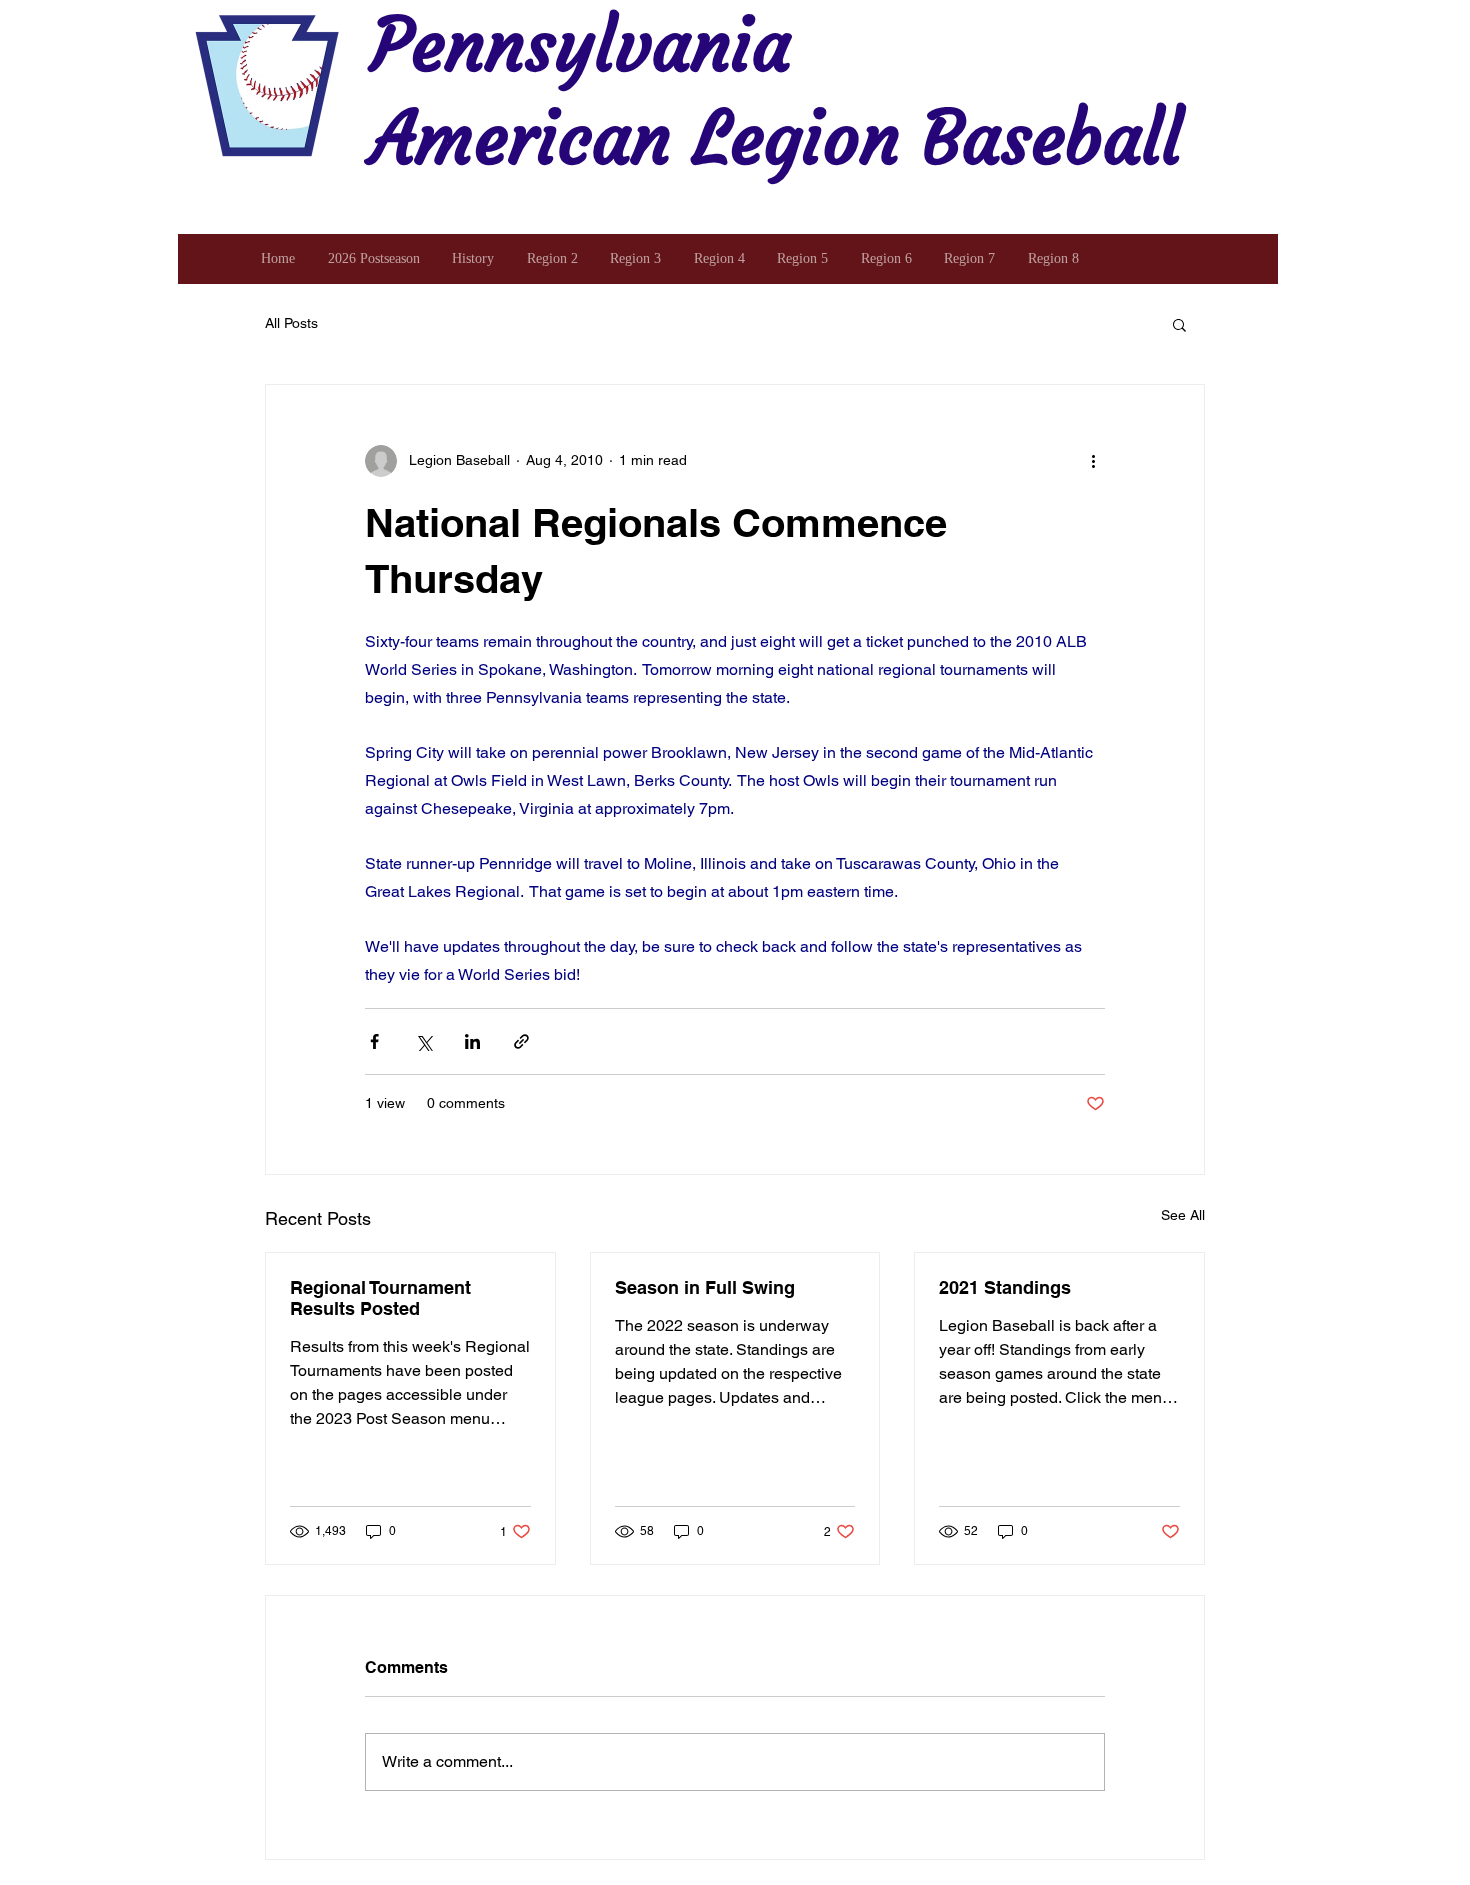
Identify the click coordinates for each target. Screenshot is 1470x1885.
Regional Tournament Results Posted (380, 1298)
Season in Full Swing (705, 1287)
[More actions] (1093, 461)
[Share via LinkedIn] (472, 1041)
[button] (1179, 324)
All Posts (291, 323)
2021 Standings (1005, 1287)
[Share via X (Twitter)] (423, 1041)
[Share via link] (521, 1041)
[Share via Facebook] (374, 1041)
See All (1183, 1215)
